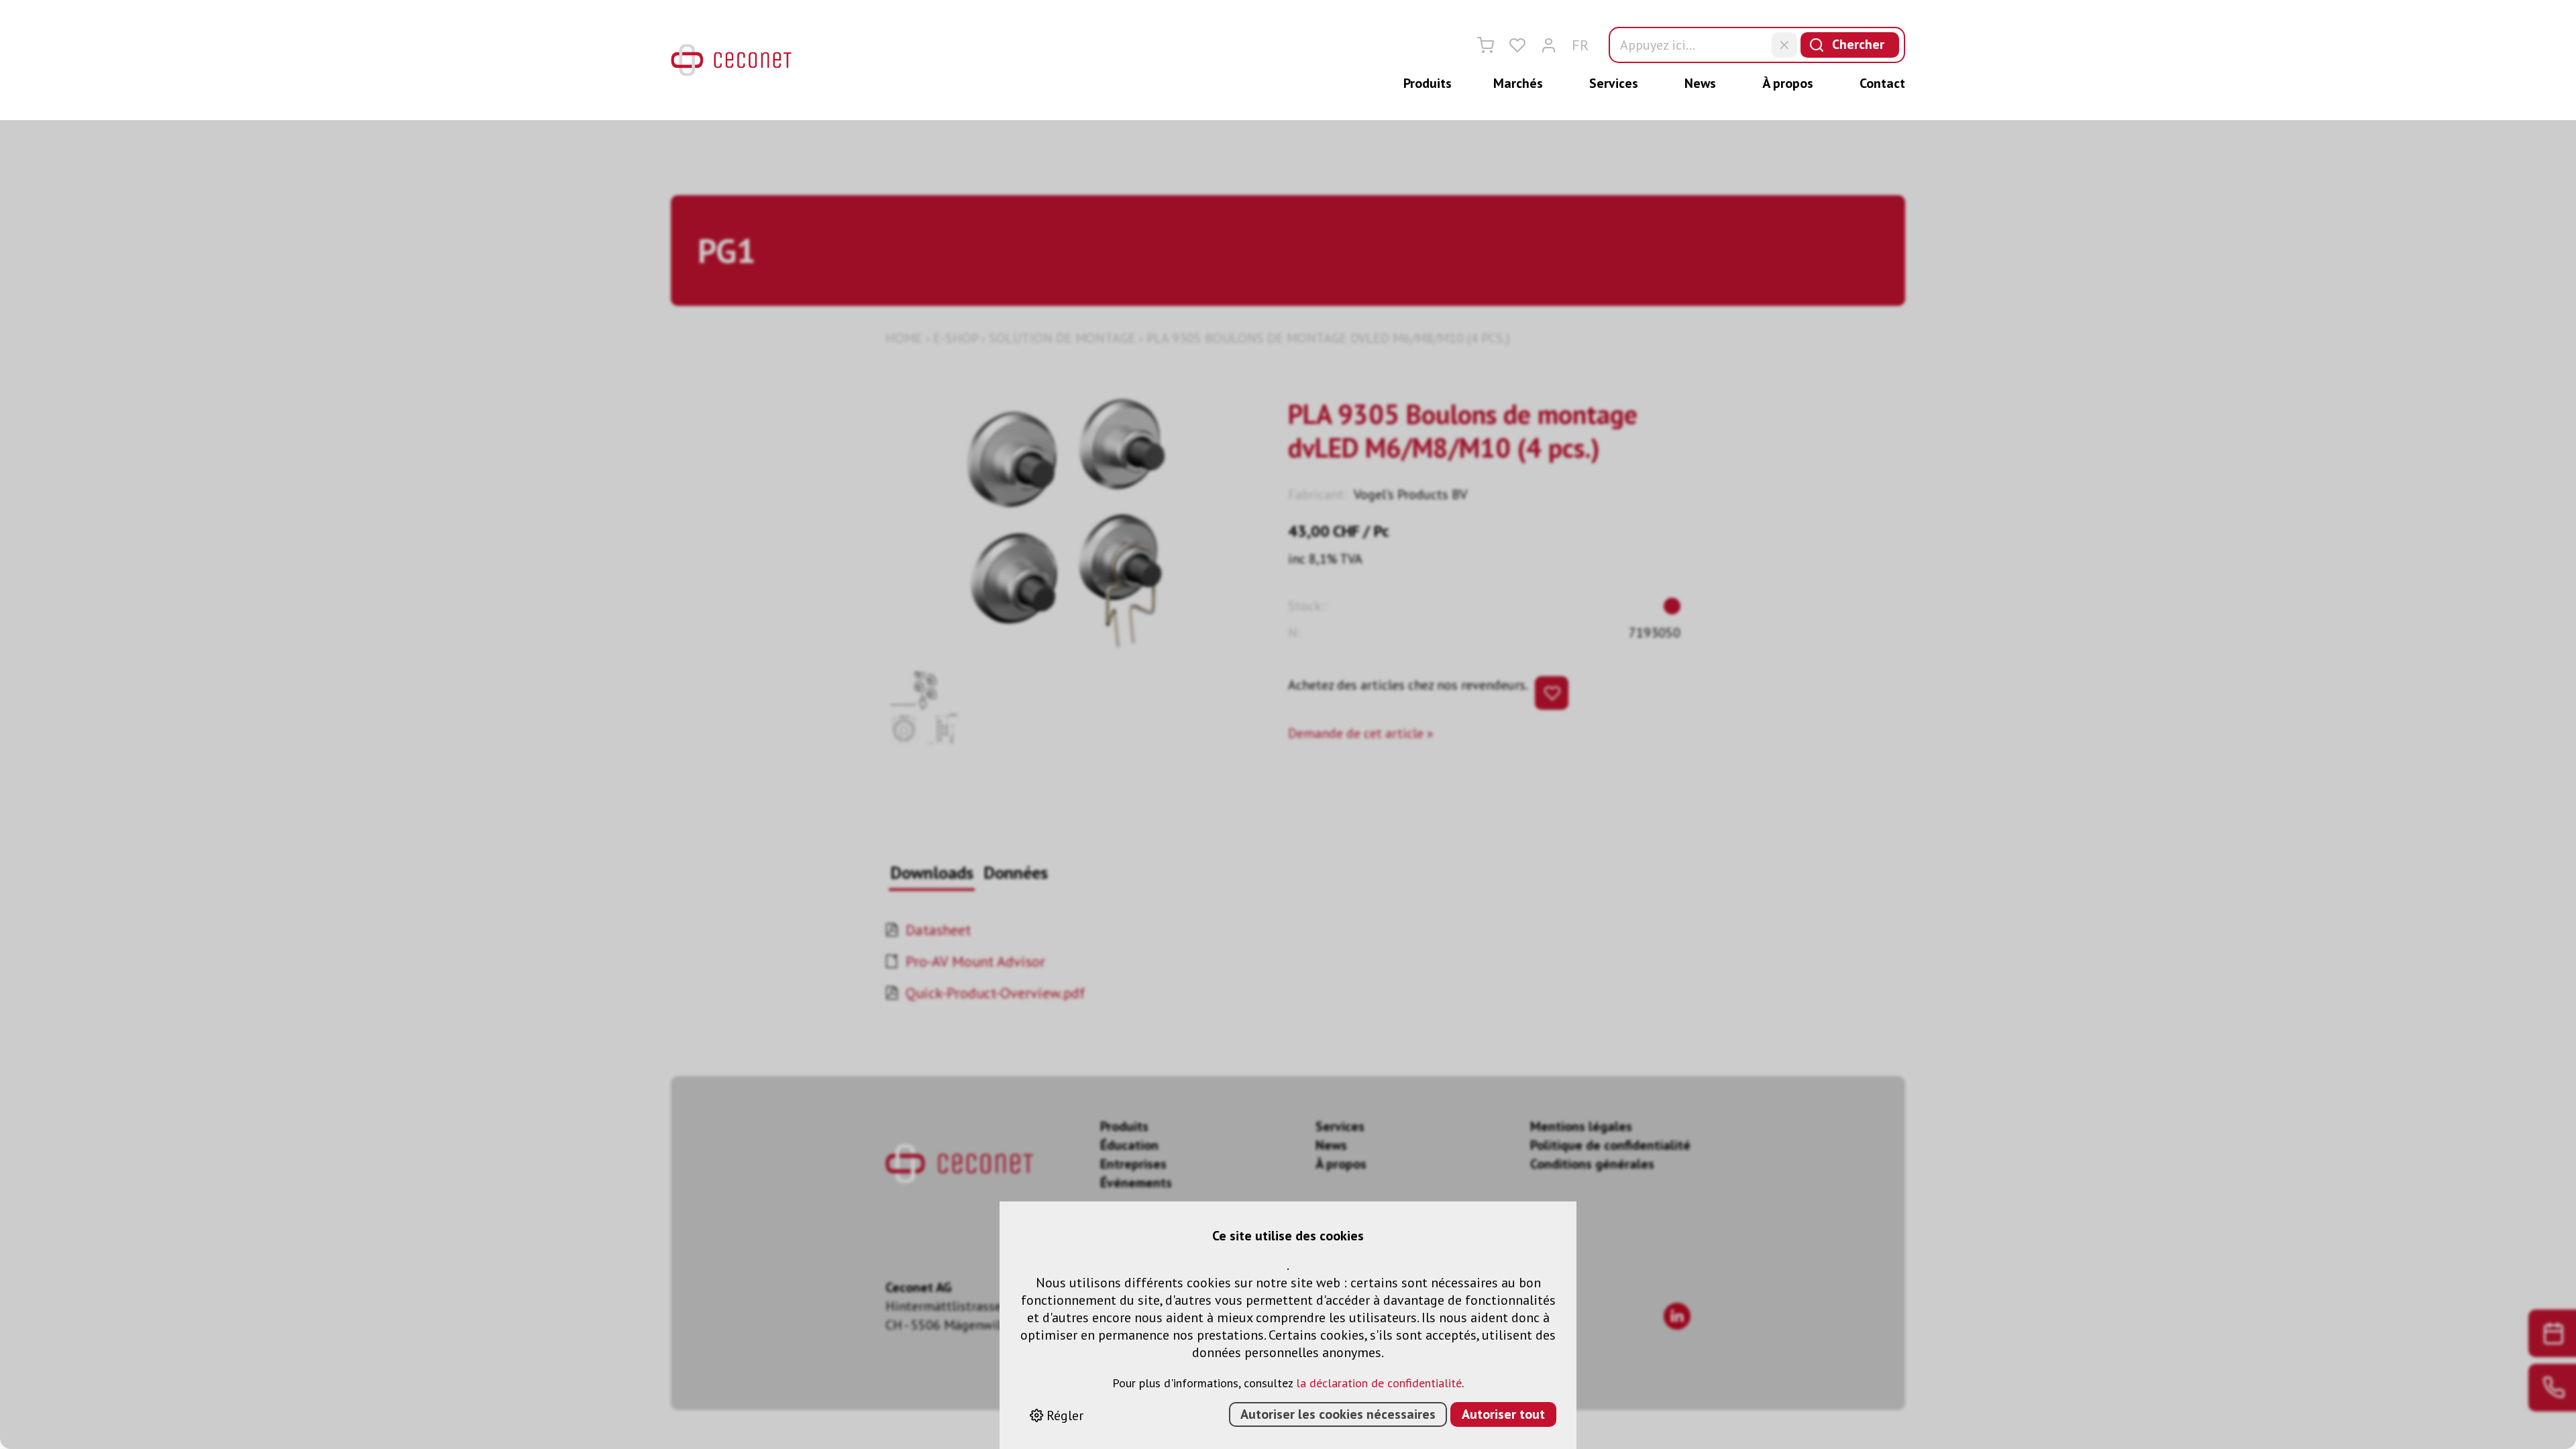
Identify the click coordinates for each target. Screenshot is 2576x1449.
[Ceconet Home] (731, 60)
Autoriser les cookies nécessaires (1338, 1414)
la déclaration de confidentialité (1379, 1383)
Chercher (1858, 44)
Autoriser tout (1503, 1414)
